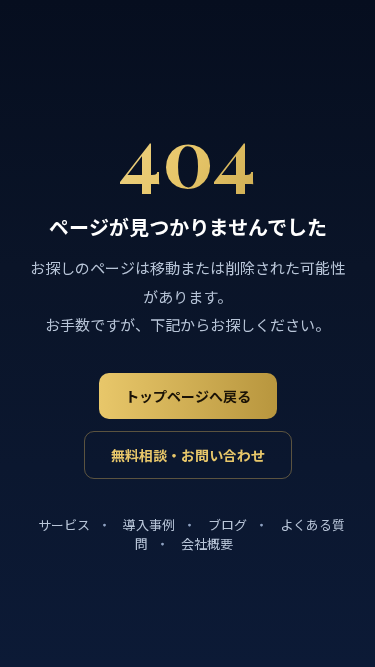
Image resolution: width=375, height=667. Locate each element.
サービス (64, 525)
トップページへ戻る (188, 396)
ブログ (227, 525)
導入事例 (149, 525)
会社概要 (207, 544)
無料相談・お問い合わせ (188, 455)
